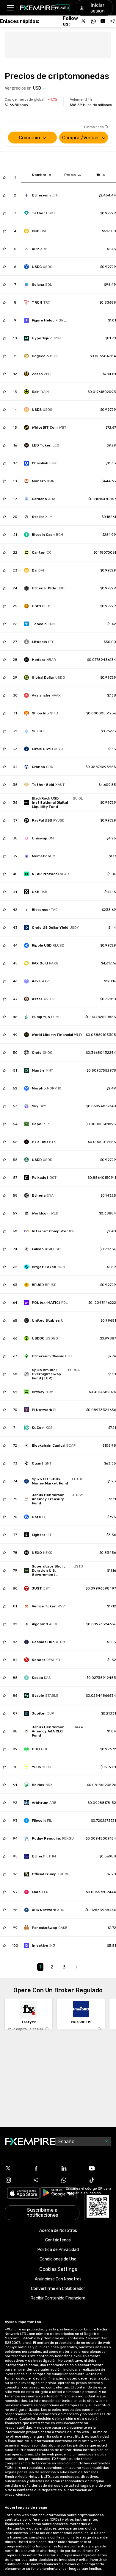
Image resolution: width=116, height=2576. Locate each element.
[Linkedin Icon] (72, 2168)
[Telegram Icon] (44, 2180)
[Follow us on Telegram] (112, 21)
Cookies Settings (58, 2269)
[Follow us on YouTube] (103, 21)
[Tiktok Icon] (100, 2180)
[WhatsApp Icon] (72, 2180)
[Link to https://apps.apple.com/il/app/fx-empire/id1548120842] (23, 2194)
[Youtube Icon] (100, 2168)
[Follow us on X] (84, 21)
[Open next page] (76, 1967)
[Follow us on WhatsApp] (93, 21)
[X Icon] (16, 2168)
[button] (10, 8)
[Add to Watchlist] (4, 177)
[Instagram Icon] (16, 2180)
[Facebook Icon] (44, 2168)
